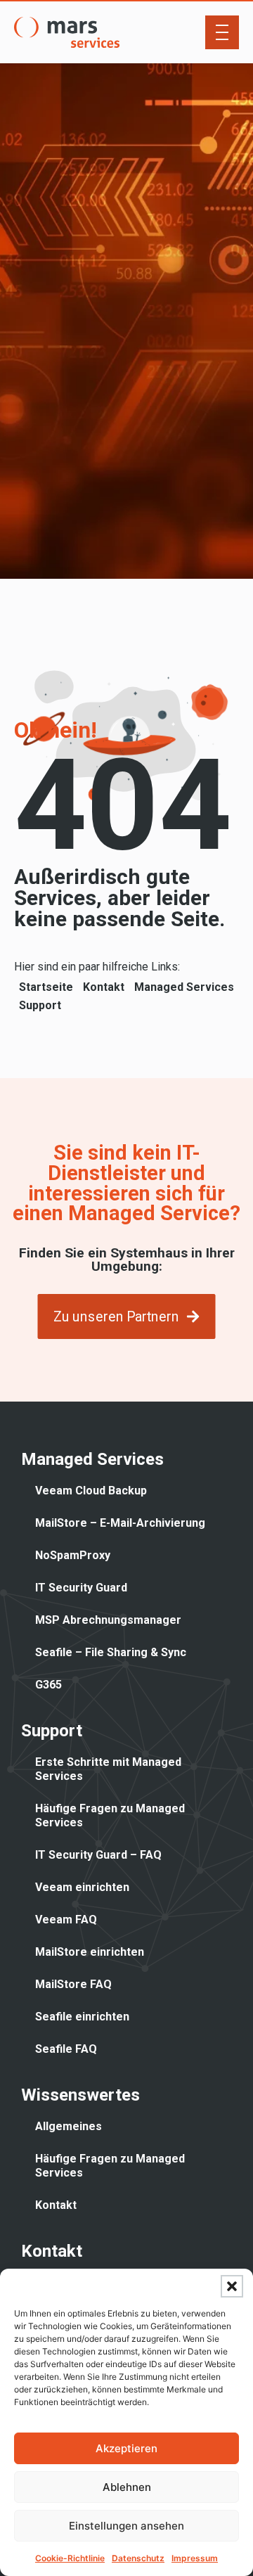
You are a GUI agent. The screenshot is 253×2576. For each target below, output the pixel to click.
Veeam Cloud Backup (91, 1491)
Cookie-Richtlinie (70, 2558)
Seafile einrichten (82, 2017)
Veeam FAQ (66, 1920)
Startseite (46, 987)
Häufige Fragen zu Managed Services (110, 1815)
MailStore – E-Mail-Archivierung (120, 1523)
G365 (48, 1685)
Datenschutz (138, 2558)
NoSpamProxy (73, 1555)
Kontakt (104, 987)
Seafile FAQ (66, 2049)
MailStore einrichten (90, 1952)
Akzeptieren (126, 2448)
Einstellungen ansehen (126, 2526)
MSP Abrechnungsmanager (108, 1620)
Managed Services (184, 987)
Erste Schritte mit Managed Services (108, 1769)
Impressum (195, 2558)
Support (40, 1005)
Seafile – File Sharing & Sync (111, 1652)
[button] (232, 2286)
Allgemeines (69, 2126)
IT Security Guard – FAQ (98, 1855)
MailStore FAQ (73, 1984)
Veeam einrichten (82, 1887)
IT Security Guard (81, 1588)
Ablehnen (127, 2487)
